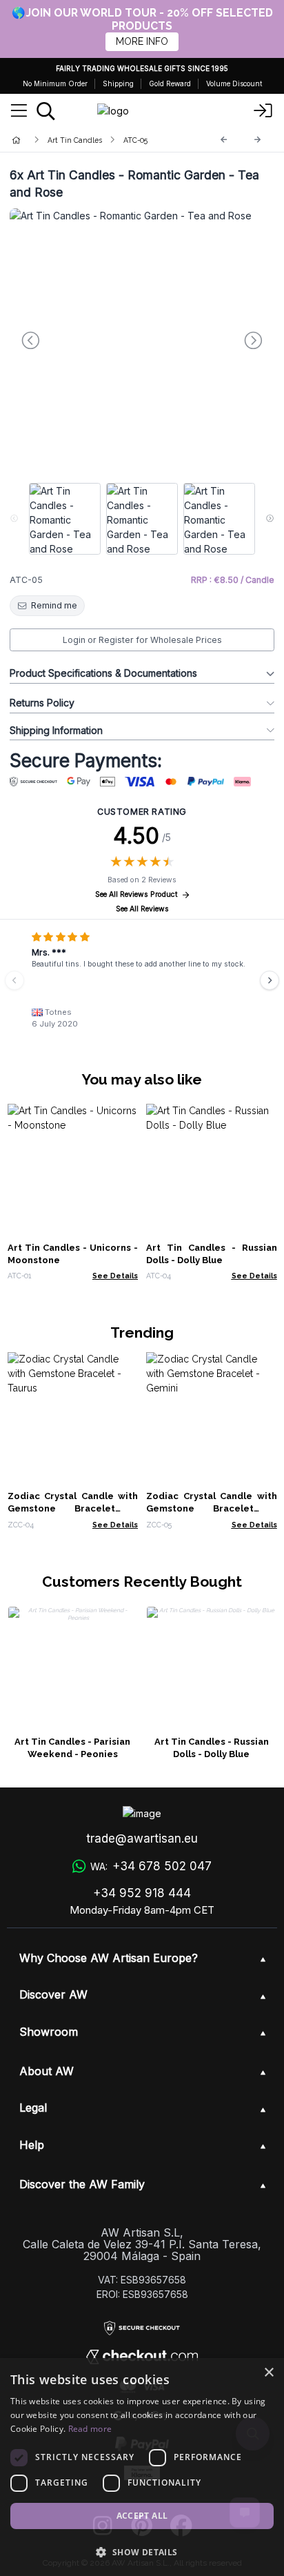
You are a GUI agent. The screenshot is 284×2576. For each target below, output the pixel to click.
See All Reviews (142, 909)
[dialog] (142, 2467)
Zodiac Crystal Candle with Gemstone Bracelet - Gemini (212, 1508)
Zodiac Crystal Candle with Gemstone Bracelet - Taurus (73, 1508)
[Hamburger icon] (19, 111)
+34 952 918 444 (142, 1893)
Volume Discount (234, 83)
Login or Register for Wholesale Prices (142, 640)
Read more (90, 2429)
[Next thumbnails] (270, 519)
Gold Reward (170, 83)
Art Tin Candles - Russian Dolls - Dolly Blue (212, 1748)
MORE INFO (142, 41)
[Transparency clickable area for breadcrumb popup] (89, 140)
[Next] (258, 140)
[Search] (46, 111)
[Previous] (224, 140)
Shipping (118, 83)
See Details (115, 1276)
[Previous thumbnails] (14, 519)
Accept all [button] (142, 2516)
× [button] (268, 2373)
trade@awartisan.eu (142, 1839)
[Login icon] (263, 111)
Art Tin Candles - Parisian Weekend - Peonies (72, 1748)
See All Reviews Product (136, 894)
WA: (151, 1866)
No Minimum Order (55, 83)
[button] (142, 2552)
